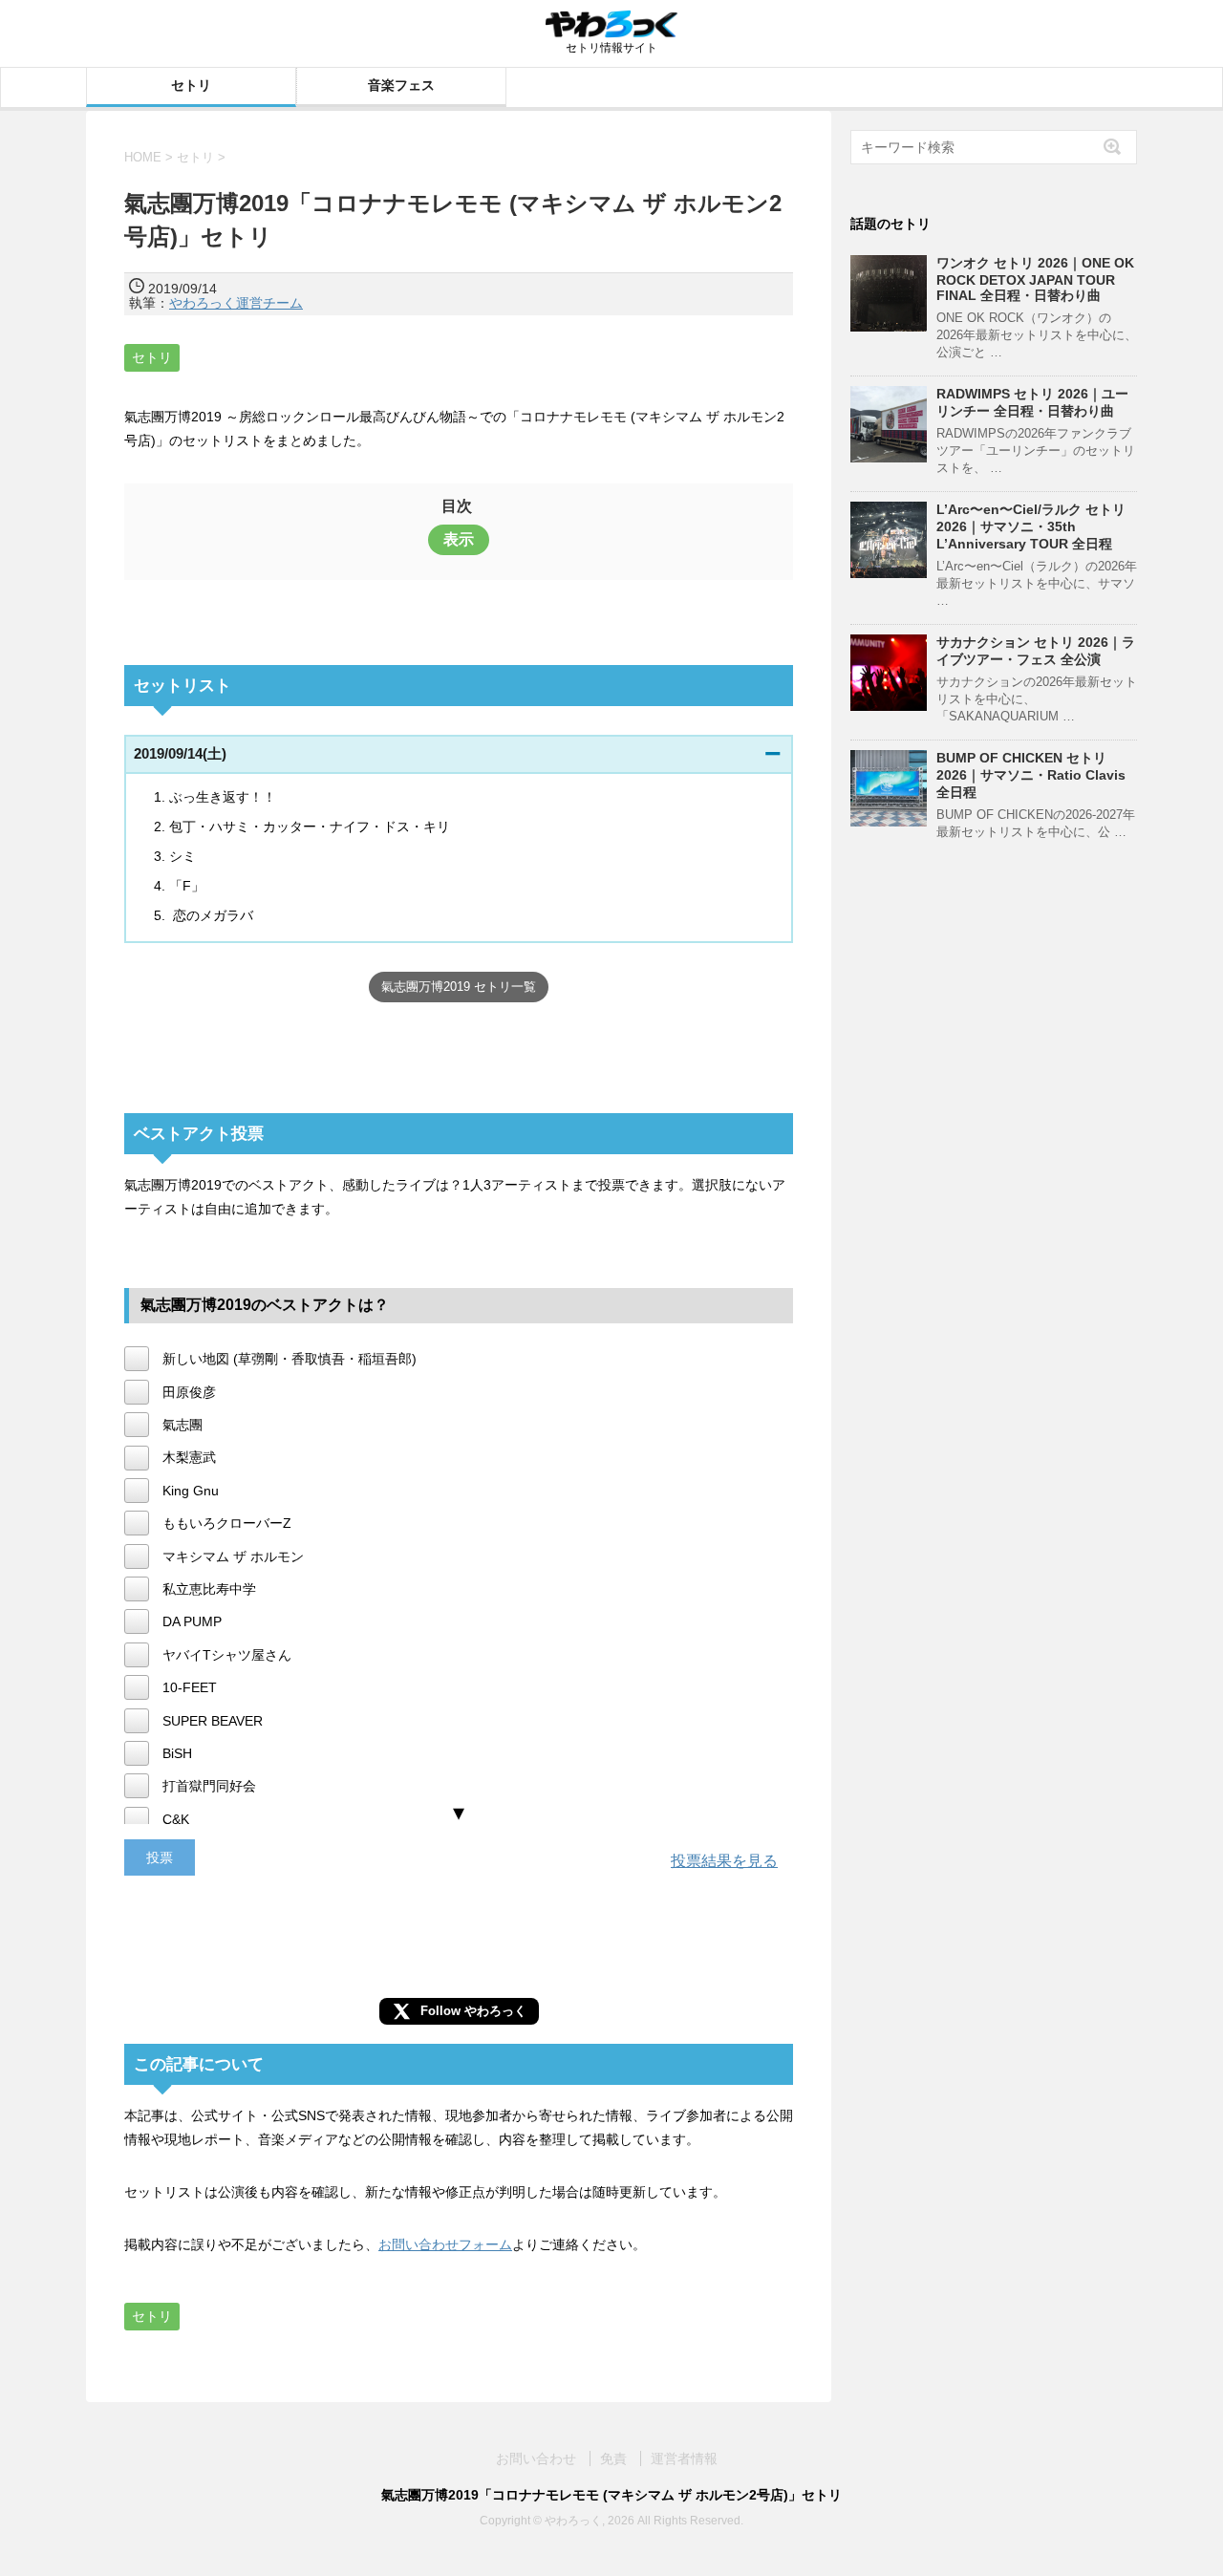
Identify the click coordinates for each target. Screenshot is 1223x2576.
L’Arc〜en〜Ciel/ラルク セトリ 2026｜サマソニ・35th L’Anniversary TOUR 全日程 (1031, 526)
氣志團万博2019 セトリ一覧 (459, 987)
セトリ (191, 85)
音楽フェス (401, 85)
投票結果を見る (724, 1861)
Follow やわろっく (473, 2011)
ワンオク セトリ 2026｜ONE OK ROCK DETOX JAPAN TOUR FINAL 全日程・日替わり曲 (1035, 279)
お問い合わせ (536, 2458)
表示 (459, 539)
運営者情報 (684, 2458)
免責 (613, 2458)
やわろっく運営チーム (236, 303)
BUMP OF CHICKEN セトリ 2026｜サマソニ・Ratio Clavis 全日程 (1031, 775)
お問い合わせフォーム (445, 2244)
